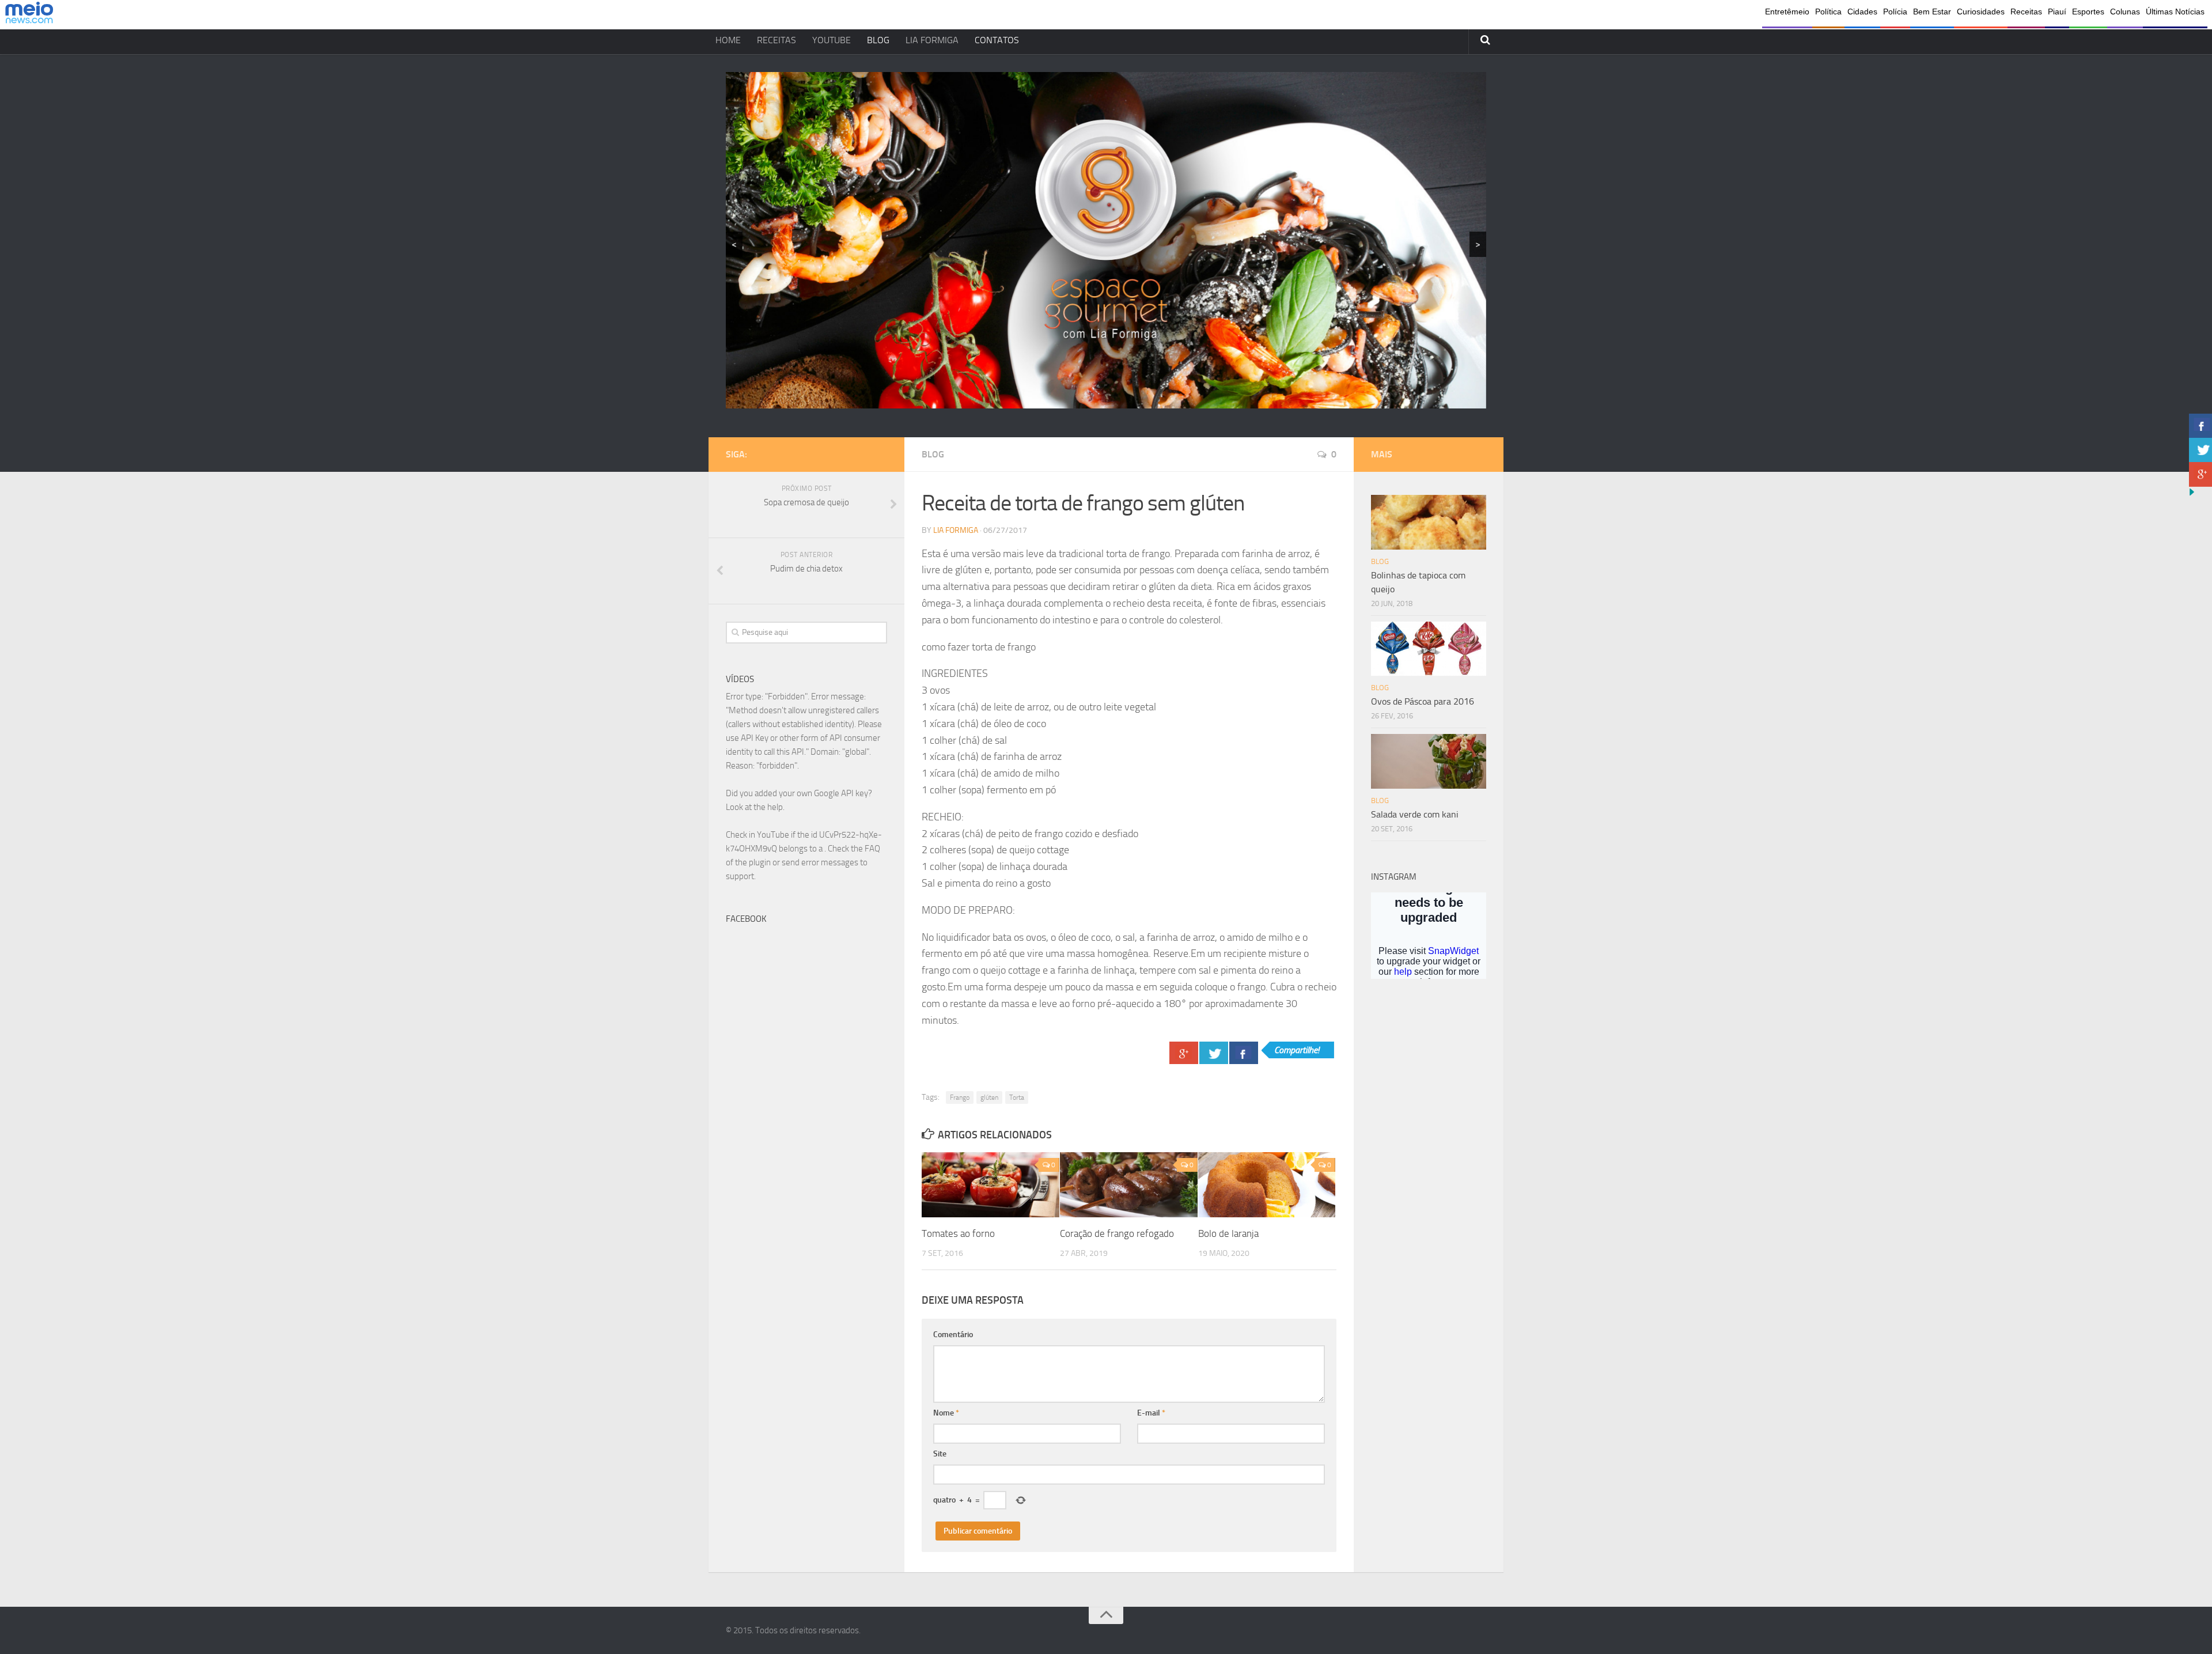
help (775, 807)
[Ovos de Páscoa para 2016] (1429, 649)
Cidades (1862, 12)
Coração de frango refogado (1117, 1233)
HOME (728, 40)
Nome (946, 1413)
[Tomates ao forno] (991, 1185)
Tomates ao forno (958, 1233)
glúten (989, 1097)
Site (940, 1454)
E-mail (1151, 1413)
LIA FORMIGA (932, 40)
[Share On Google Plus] (1184, 1053)
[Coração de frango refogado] (1129, 1185)
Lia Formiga (956, 530)
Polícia (1895, 12)
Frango (960, 1097)
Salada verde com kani (1415, 814)
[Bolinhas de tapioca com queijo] (1429, 522)
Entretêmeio (1787, 12)
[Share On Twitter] (1214, 1053)
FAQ (872, 849)
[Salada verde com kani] (1429, 761)
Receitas (2026, 12)
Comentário (953, 1335)
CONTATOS (997, 40)
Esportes (2088, 12)
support (740, 876)
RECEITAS (777, 40)
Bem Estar (1932, 12)
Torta (1017, 1097)
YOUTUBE (832, 40)
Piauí (2057, 12)
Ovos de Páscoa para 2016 (1423, 701)
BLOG (878, 40)
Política (1828, 12)
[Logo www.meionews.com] (29, 15)
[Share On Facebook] (1244, 1053)
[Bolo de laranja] (1267, 1185)
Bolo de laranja (1228, 1233)
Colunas (2125, 12)
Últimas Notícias (2175, 12)
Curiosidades (1981, 12)
